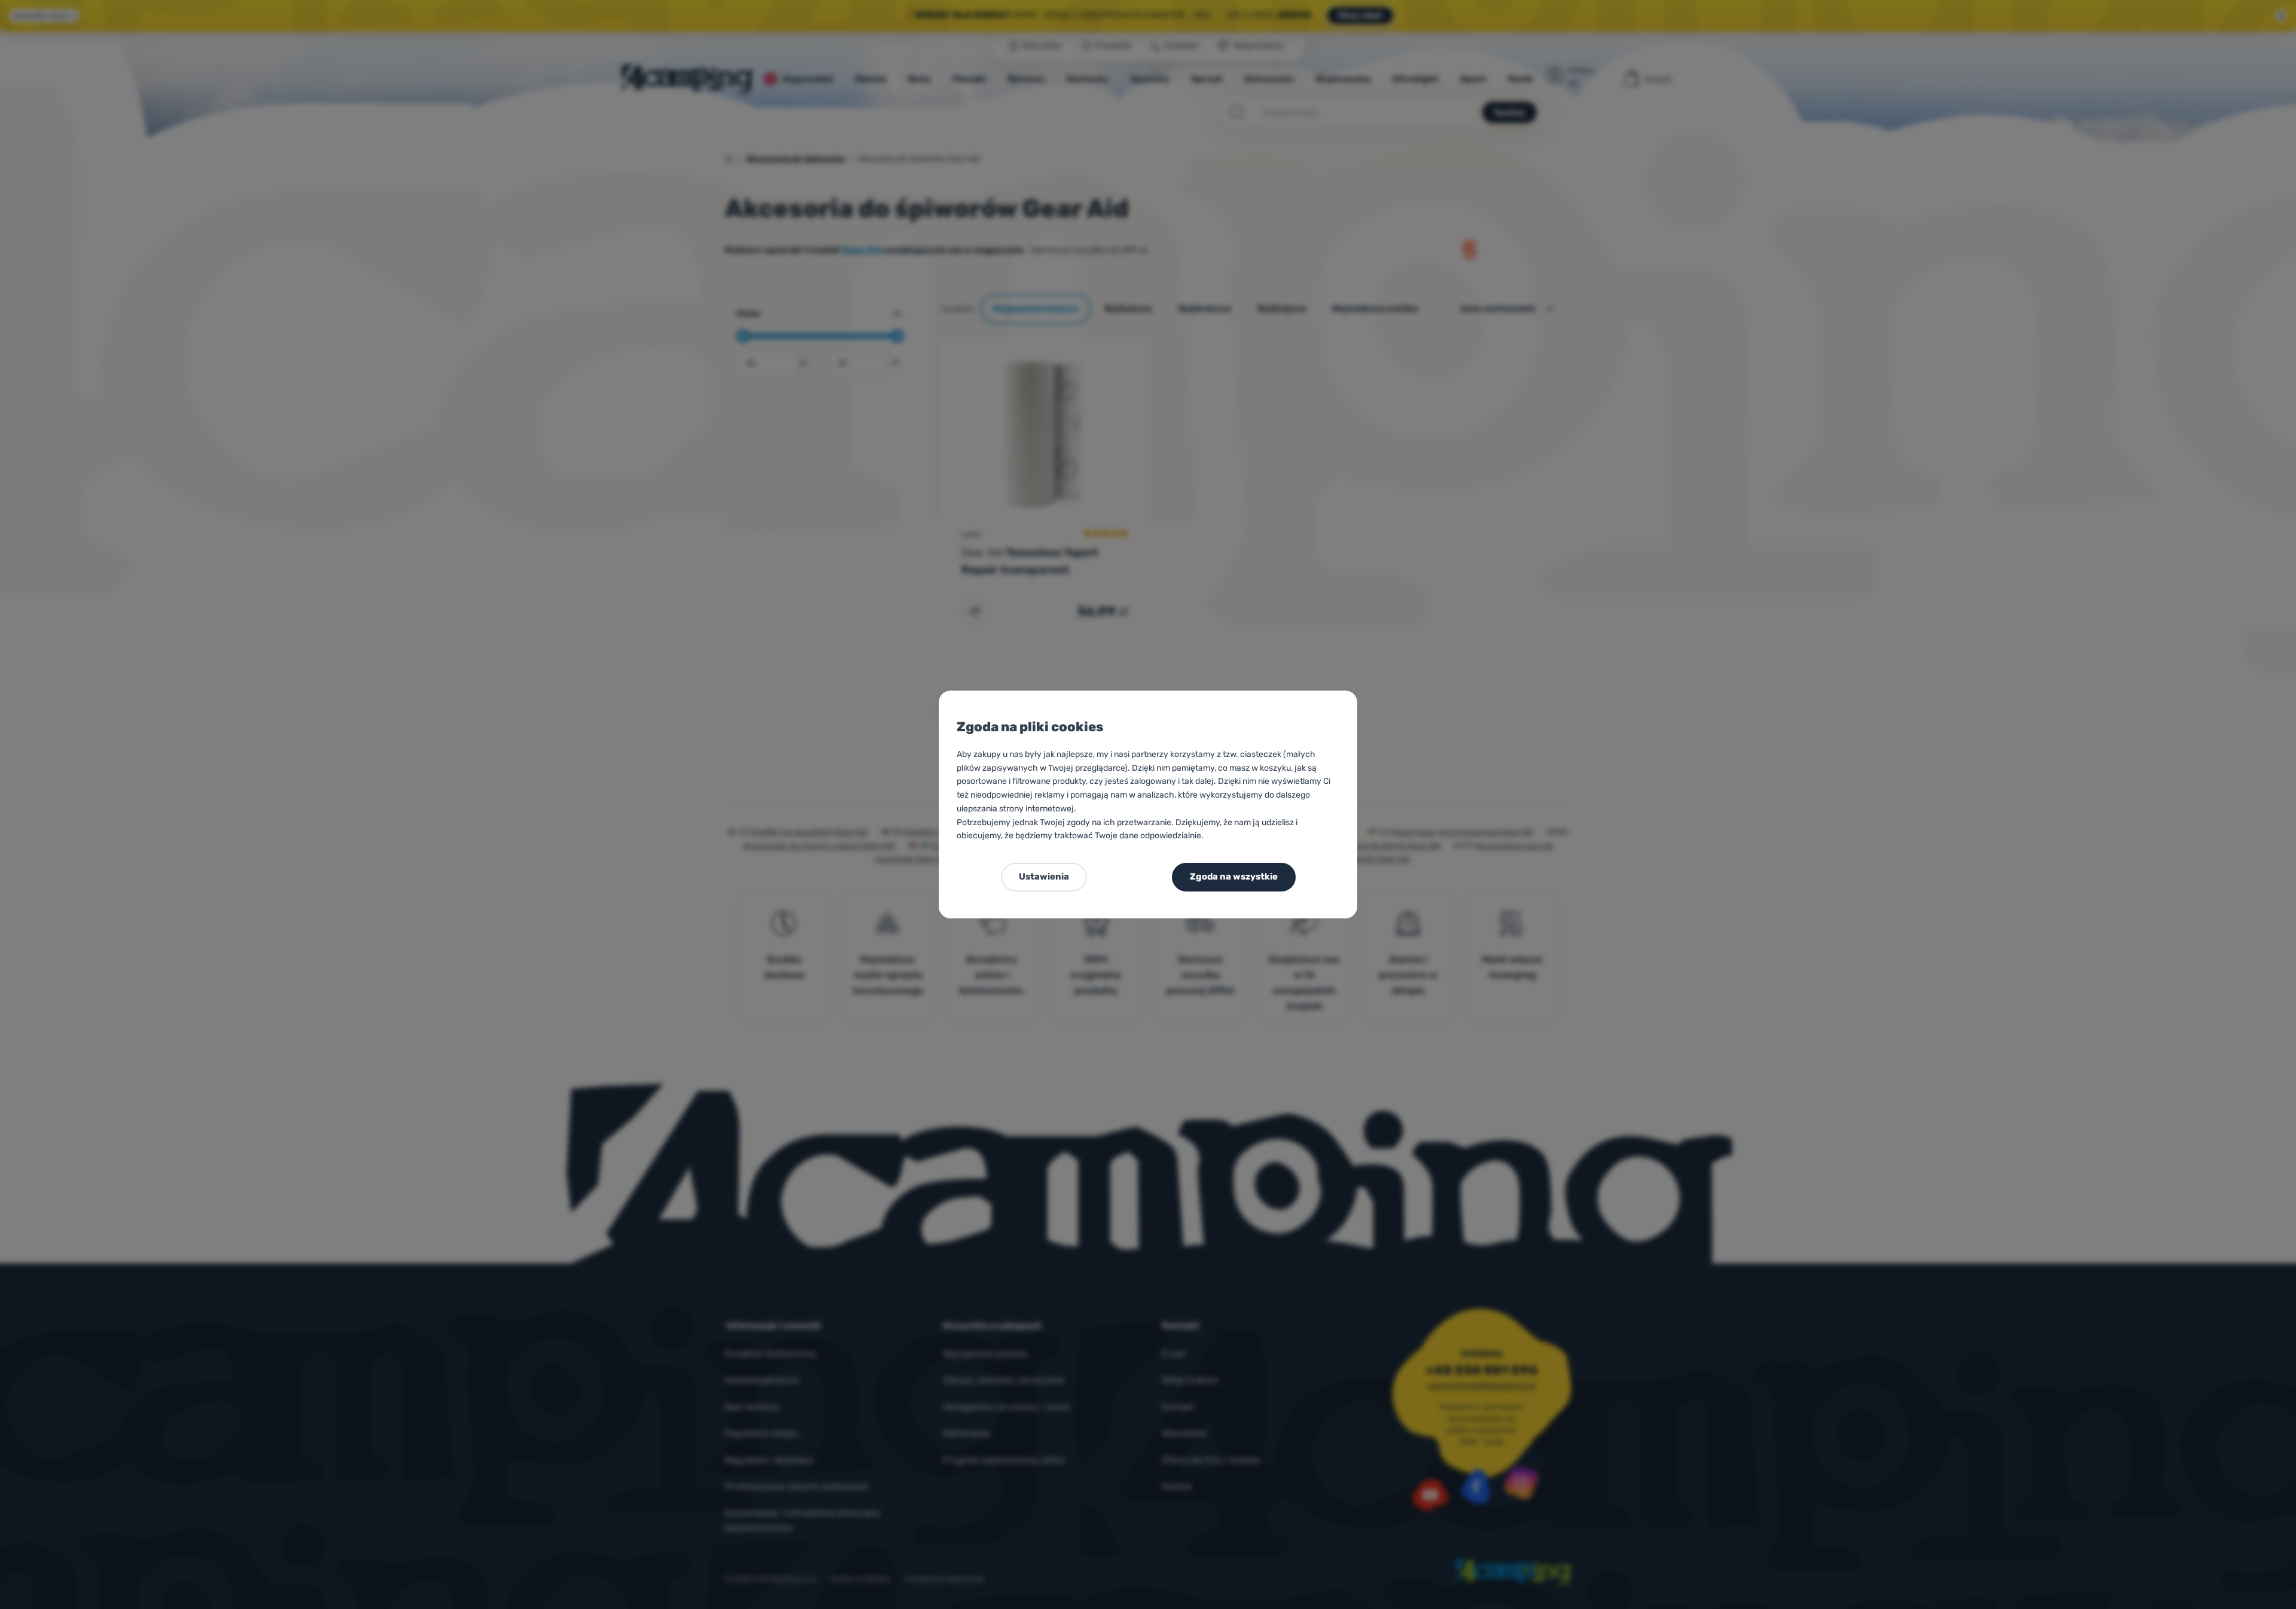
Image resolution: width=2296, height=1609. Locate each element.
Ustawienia (1044, 877)
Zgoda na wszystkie (1234, 877)
